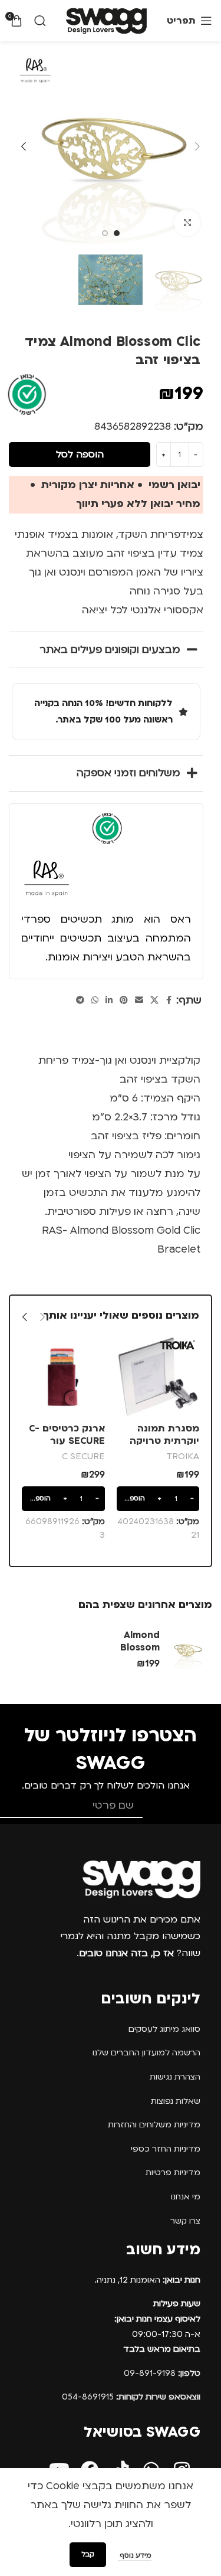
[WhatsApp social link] (95, 1001)
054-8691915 (131, 2397)
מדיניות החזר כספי (166, 2149)
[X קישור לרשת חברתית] (154, 1001)
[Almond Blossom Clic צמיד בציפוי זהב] (187, 1650)
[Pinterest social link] (124, 1001)
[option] (117, 233)
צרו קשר (185, 2221)
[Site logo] (106, 20)
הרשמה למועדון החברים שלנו (146, 2053)
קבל (88, 2554)
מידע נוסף (135, 2556)
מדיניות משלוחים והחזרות (154, 2125)
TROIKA (183, 1456)
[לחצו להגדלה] (187, 223)
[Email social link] (139, 1001)
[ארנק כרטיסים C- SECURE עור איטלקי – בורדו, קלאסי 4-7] (63, 1377)
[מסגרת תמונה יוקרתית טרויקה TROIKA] (158, 1377)
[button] (197, 146)
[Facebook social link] (169, 1001)
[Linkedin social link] (109, 1001)
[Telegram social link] (80, 1001)
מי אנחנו (186, 2197)
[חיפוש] (40, 21)
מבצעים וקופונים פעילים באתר (110, 650)
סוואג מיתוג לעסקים (164, 2029)
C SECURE (83, 1456)
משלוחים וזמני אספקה (128, 773)
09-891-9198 (162, 2373)
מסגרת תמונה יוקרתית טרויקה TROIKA (164, 1441)
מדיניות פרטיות (173, 2173)
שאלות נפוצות (176, 2101)
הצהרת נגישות (175, 2077)
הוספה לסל (80, 455)
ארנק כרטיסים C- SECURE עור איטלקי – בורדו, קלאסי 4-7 (67, 1448)
